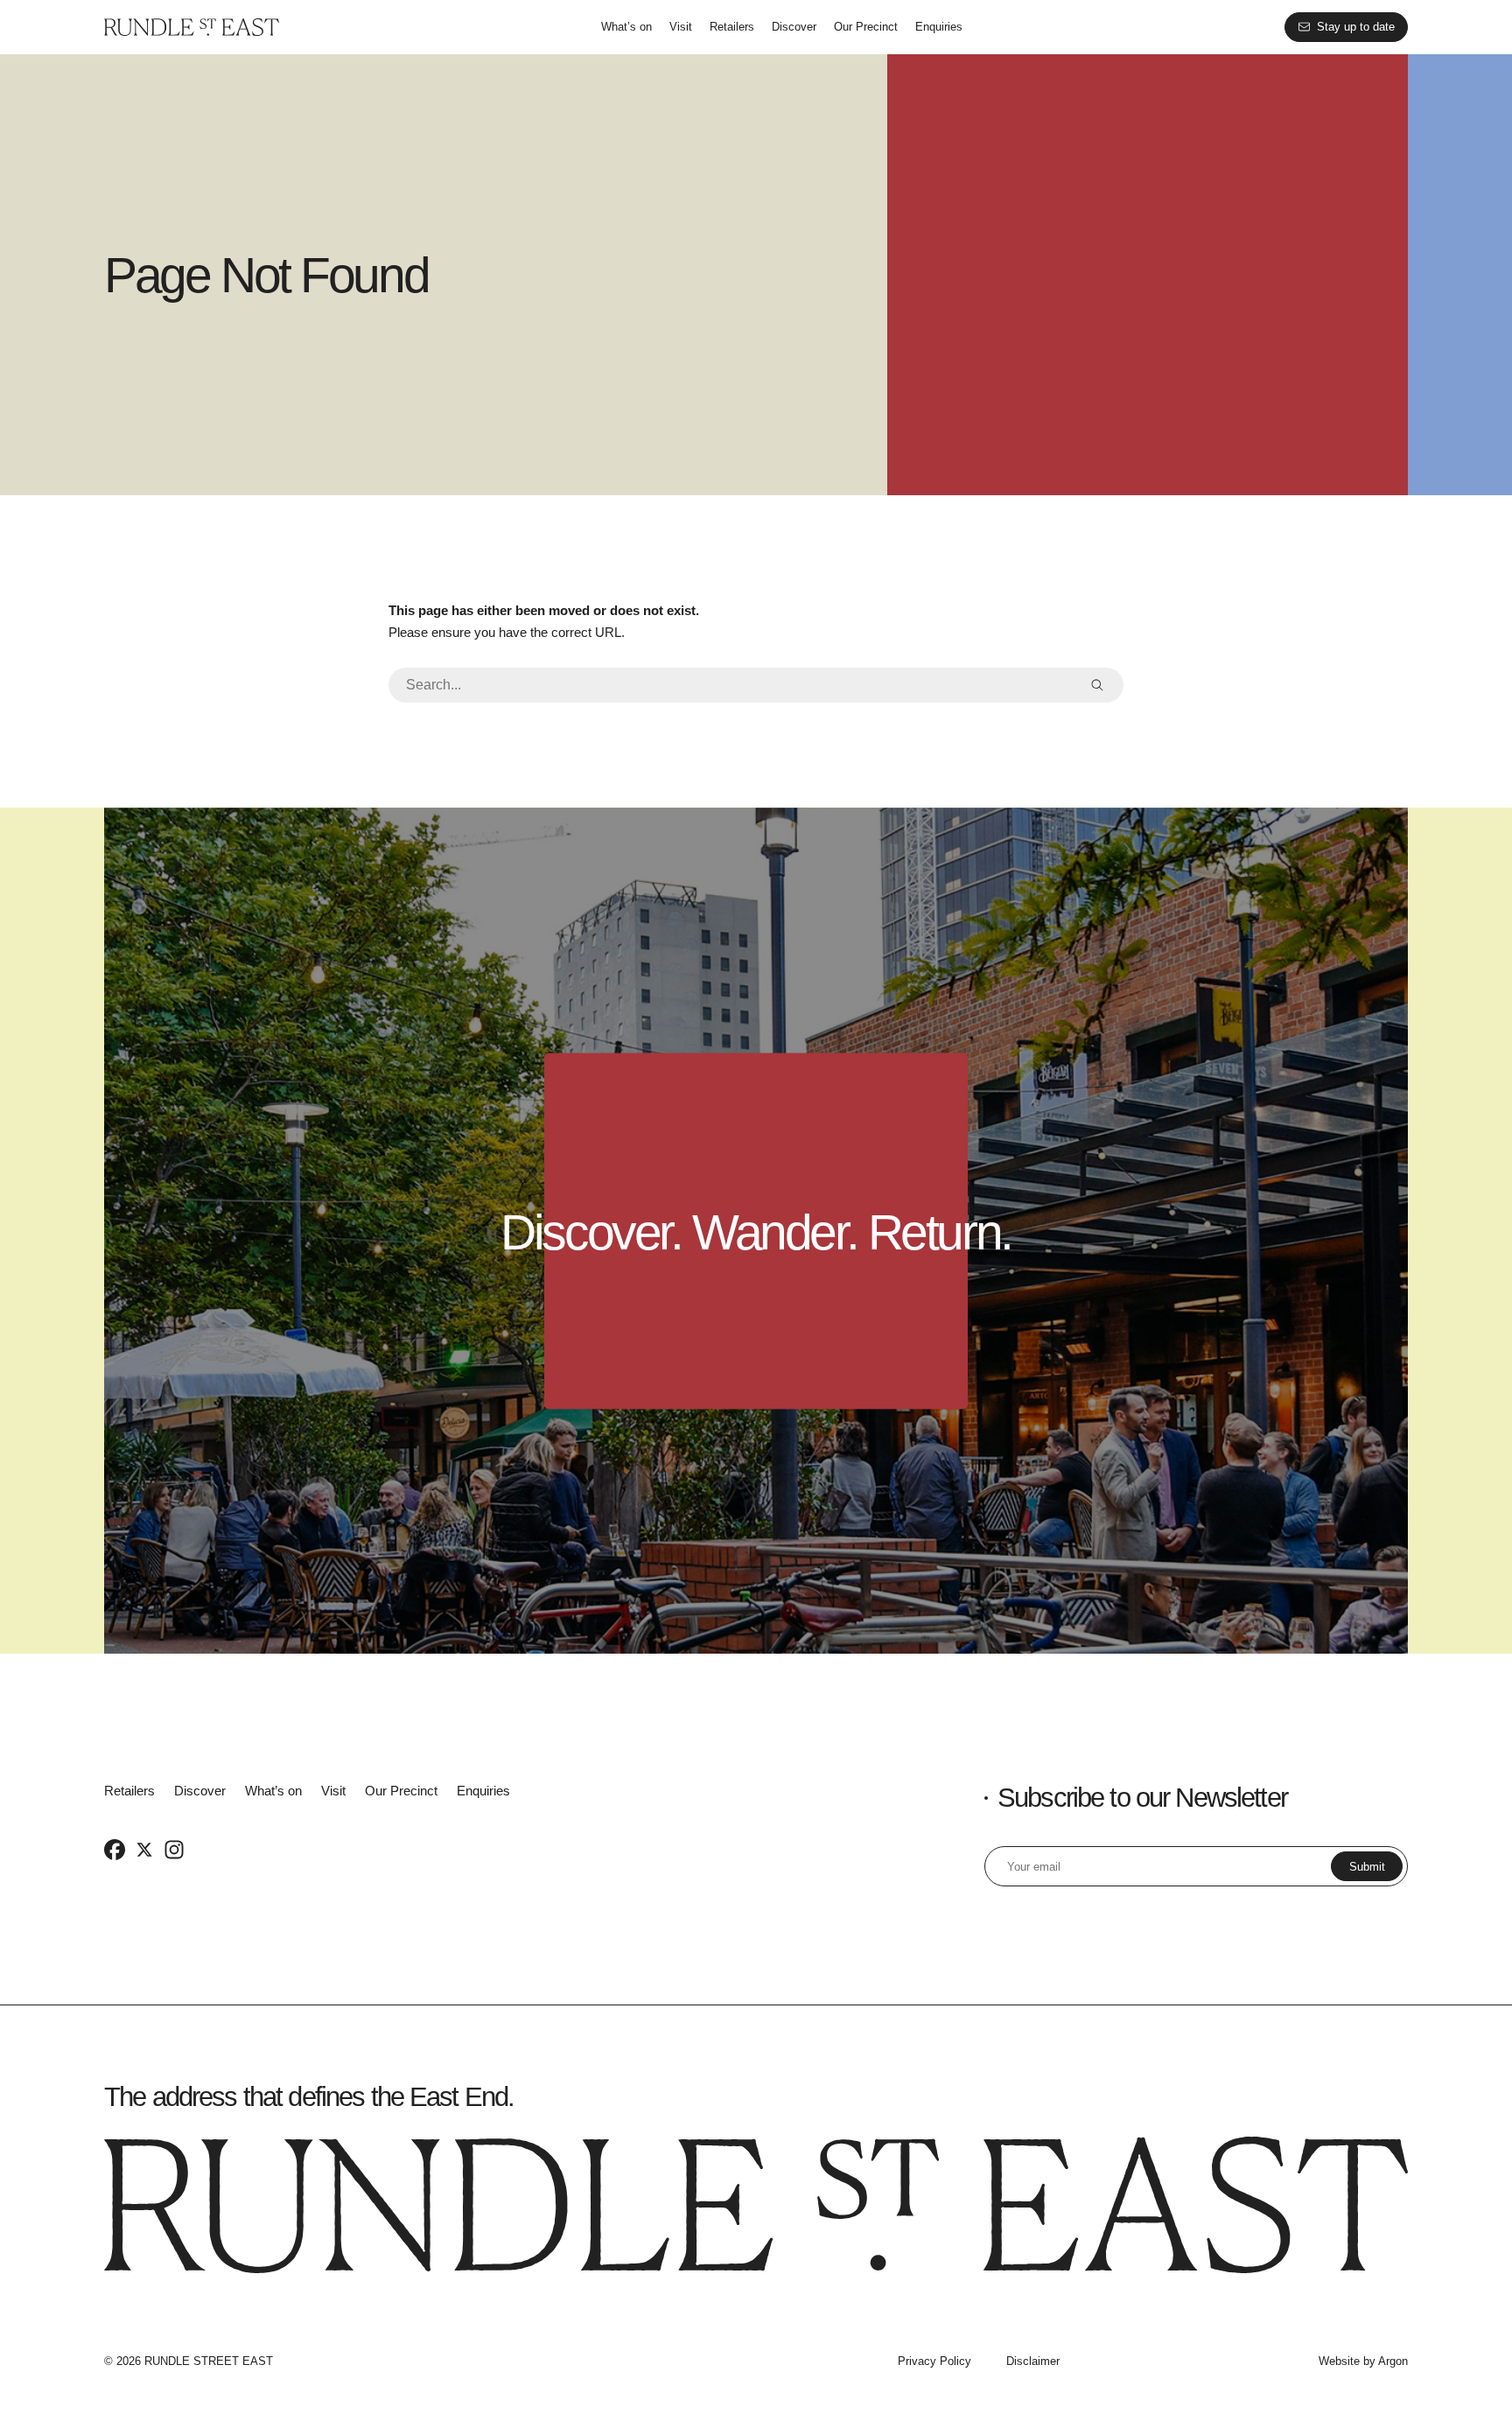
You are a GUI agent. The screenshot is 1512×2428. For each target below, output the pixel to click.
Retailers (732, 27)
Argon (1393, 2361)
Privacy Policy (934, 2361)
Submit (1367, 1867)
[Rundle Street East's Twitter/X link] (144, 1849)
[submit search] (1097, 685)
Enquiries (939, 27)
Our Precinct (866, 27)
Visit (681, 27)
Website (1339, 2361)
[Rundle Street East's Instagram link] (174, 1849)
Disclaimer (1033, 2361)
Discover (794, 27)
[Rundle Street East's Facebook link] (115, 1849)
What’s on (626, 27)
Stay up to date (1356, 27)
